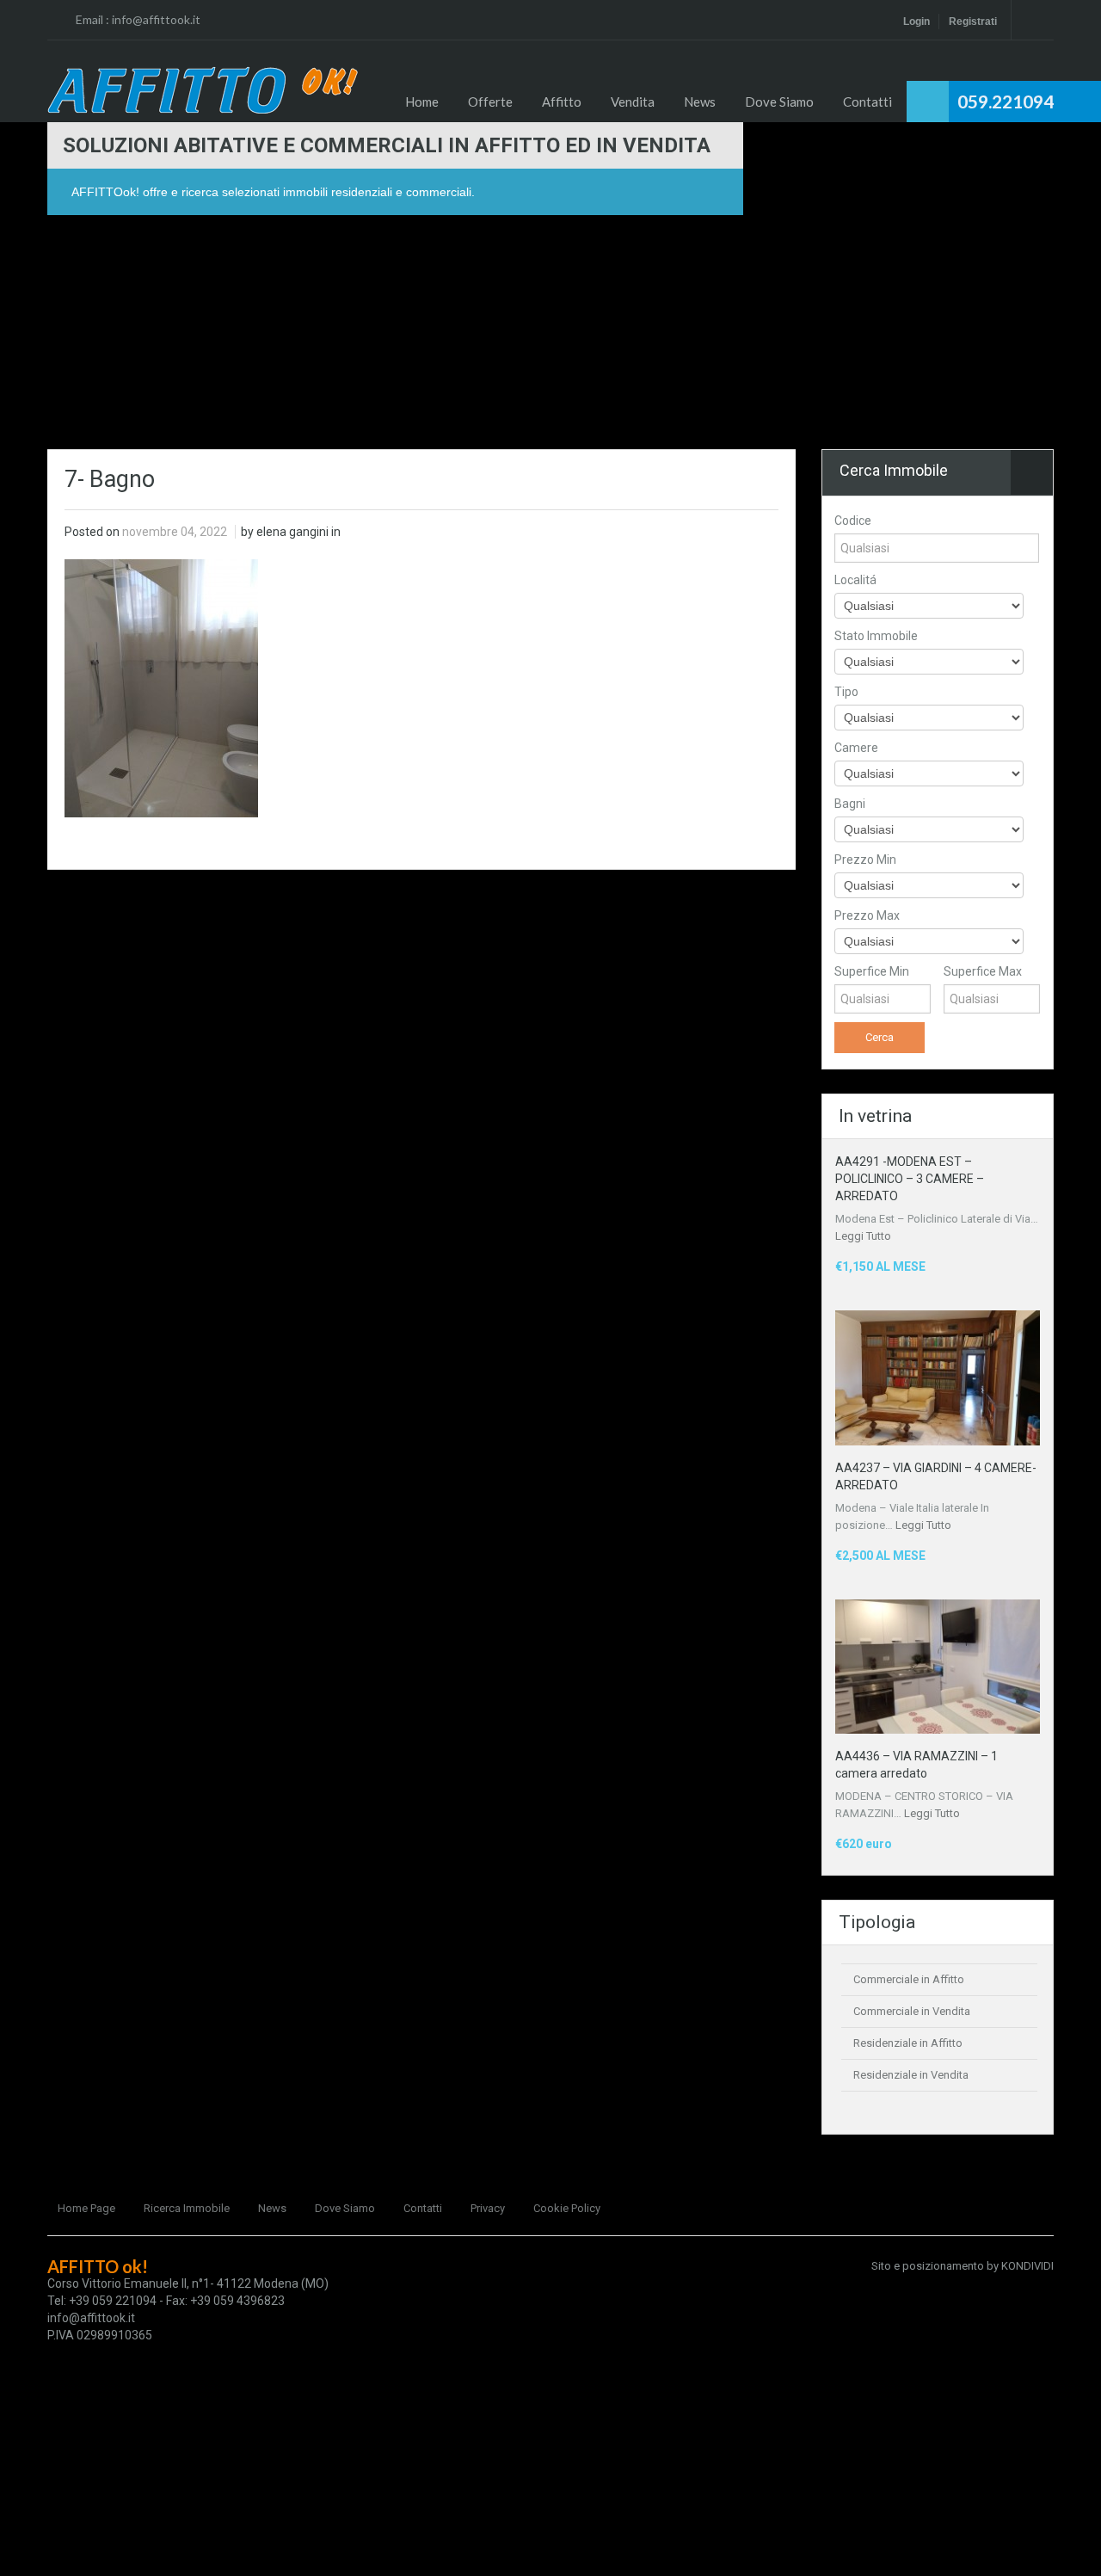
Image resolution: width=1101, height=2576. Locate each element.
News (700, 102)
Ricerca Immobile (187, 2208)
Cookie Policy (567, 2208)
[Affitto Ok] (203, 90)
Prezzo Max (867, 915)
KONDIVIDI (1027, 2266)
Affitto (562, 102)
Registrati (973, 22)
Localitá (855, 580)
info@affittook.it (156, 19)
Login (916, 22)
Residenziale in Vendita (911, 2075)
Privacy (488, 2208)
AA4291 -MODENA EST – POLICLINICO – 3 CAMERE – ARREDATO (910, 1179)
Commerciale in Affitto (909, 1979)
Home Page (86, 2208)
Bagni (850, 804)
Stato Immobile (876, 636)
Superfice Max (983, 971)
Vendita (633, 102)
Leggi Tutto (863, 1236)
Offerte (490, 102)
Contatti (867, 102)
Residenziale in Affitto (908, 2043)
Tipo (846, 692)
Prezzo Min (865, 860)
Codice (853, 521)
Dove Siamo (779, 102)
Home (422, 102)
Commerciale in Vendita (912, 2011)
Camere (856, 748)
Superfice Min (872, 971)
